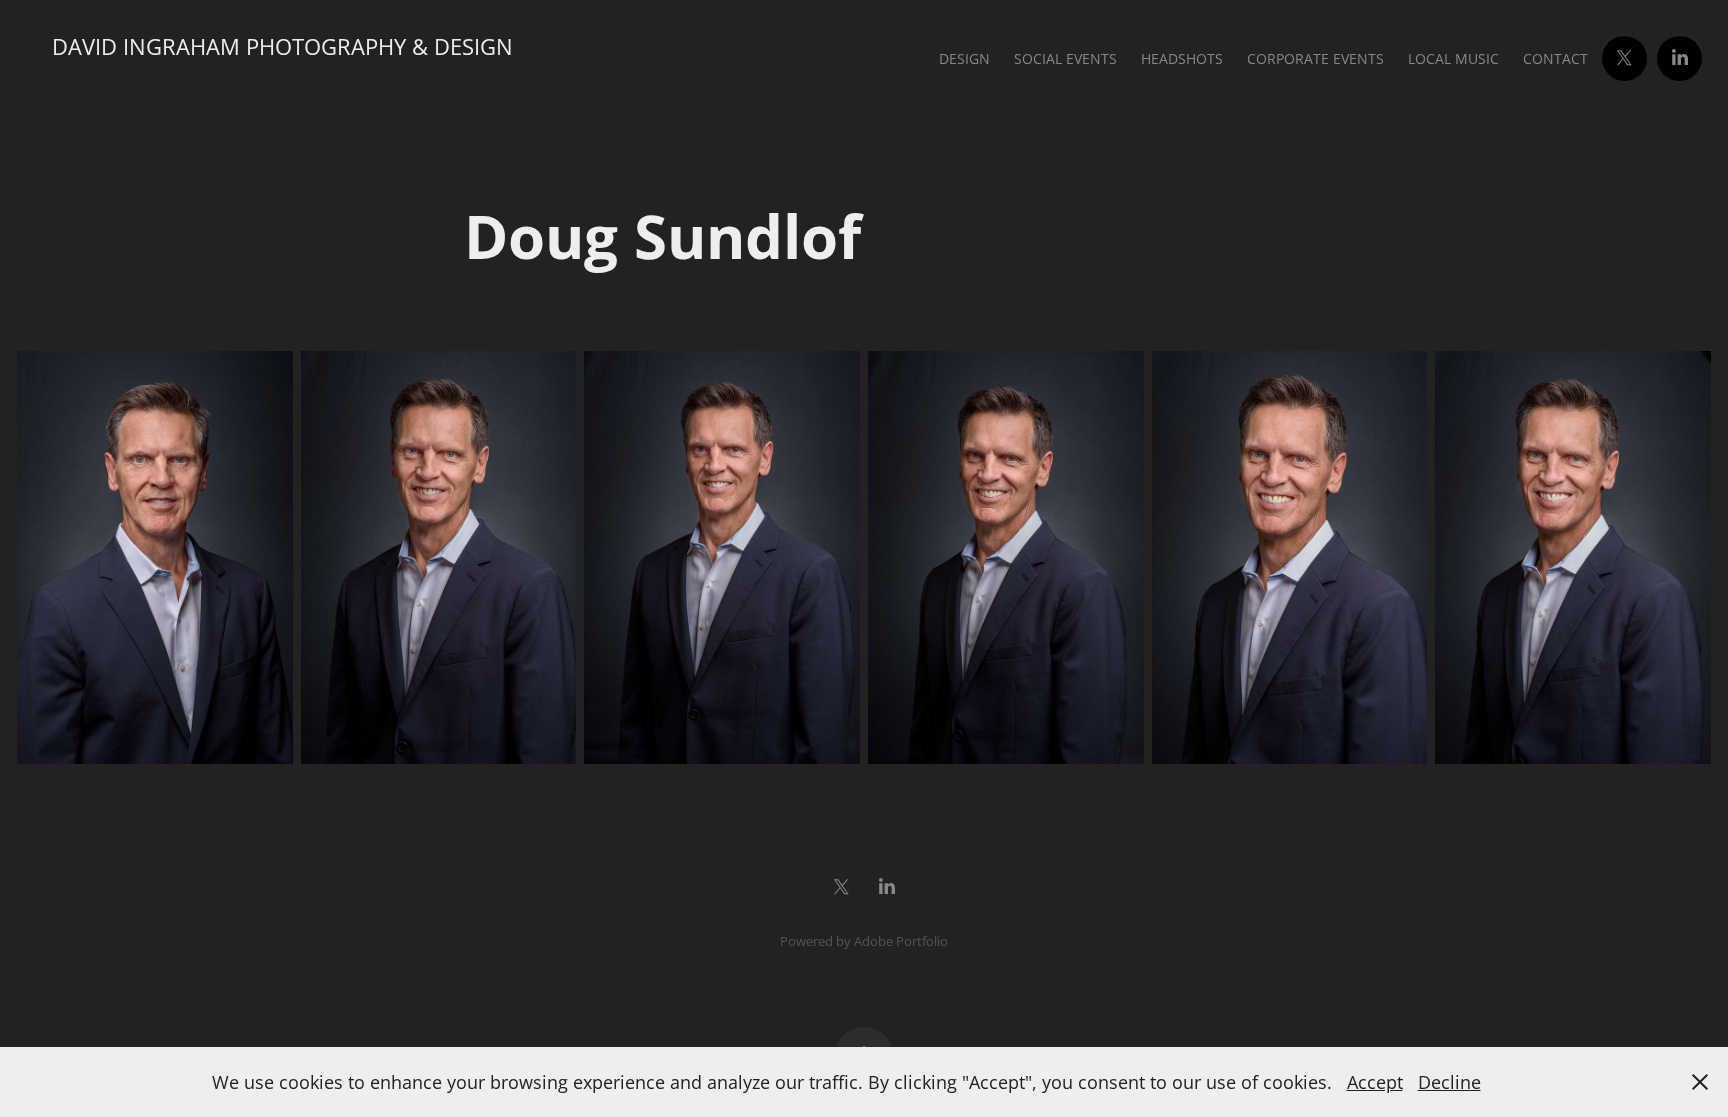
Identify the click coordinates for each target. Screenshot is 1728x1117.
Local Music (1453, 58)
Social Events (1065, 58)
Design (964, 58)
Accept (1375, 1082)
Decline (1449, 1082)
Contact (1555, 58)
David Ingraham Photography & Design (282, 46)
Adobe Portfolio (901, 941)
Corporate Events (1315, 58)
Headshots (1182, 58)
